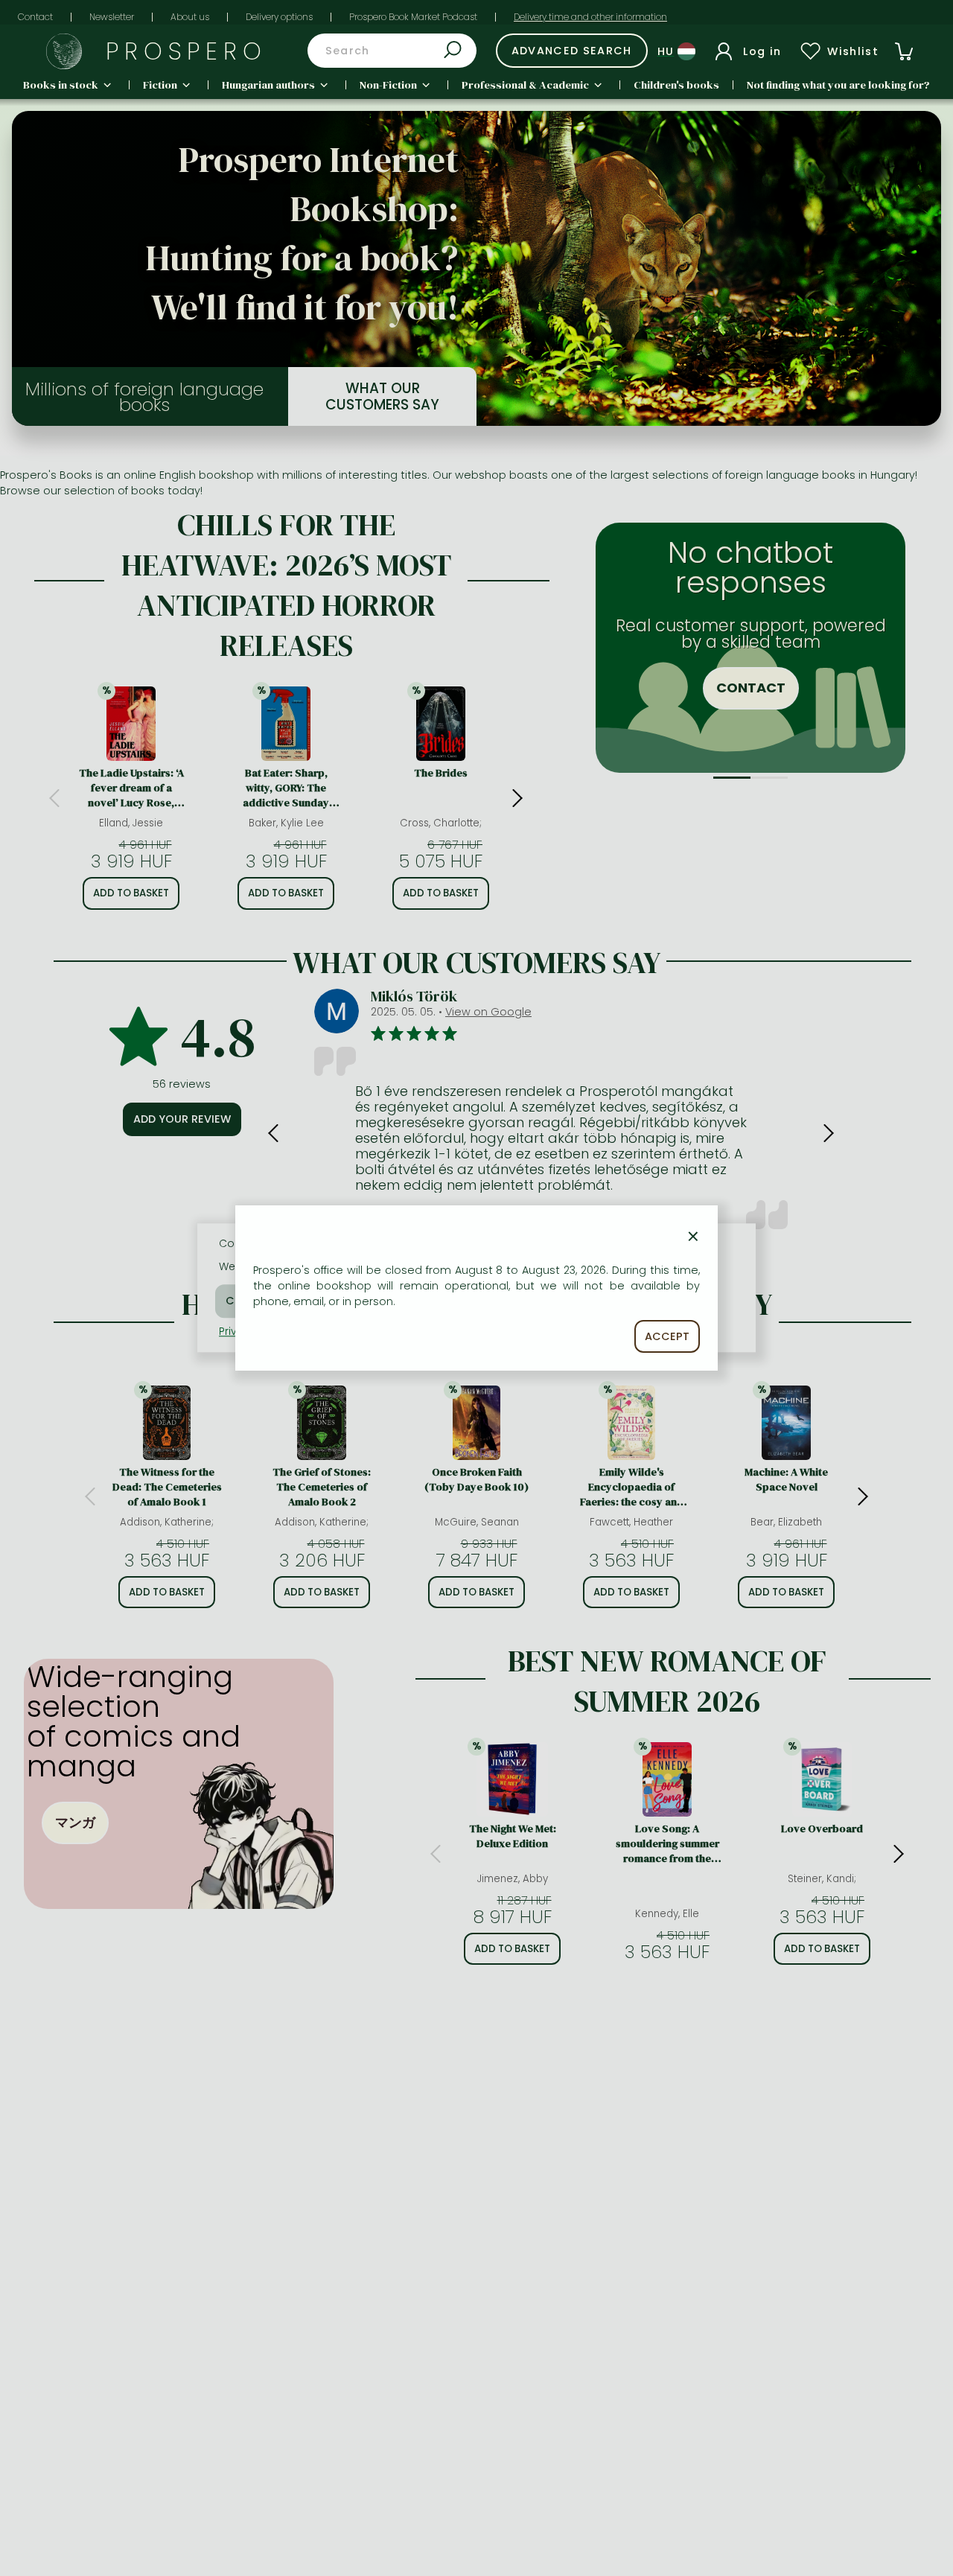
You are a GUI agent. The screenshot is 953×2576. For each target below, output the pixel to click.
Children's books (676, 85)
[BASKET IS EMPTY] (904, 51)
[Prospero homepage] (64, 51)
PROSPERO (187, 51)
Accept (667, 1336)
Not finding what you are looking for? (838, 85)
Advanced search (572, 51)
